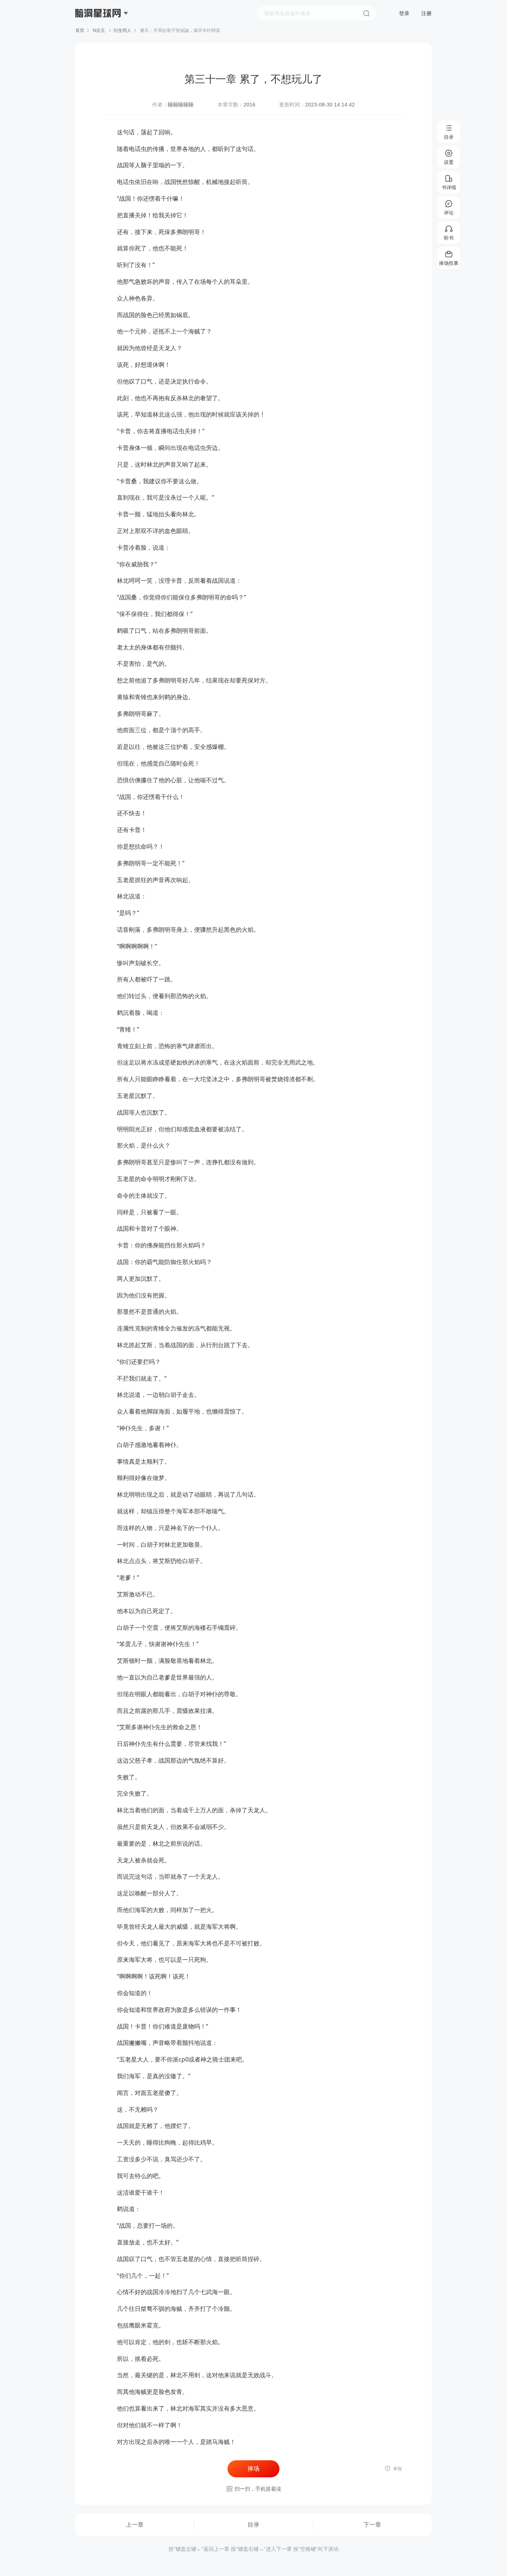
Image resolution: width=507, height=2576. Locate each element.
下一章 (372, 2525)
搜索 (366, 13)
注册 (426, 13)
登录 (404, 13)
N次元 (99, 30)
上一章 (135, 2525)
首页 (80, 30)
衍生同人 (122, 30)
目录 (253, 2525)
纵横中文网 (99, 34)
